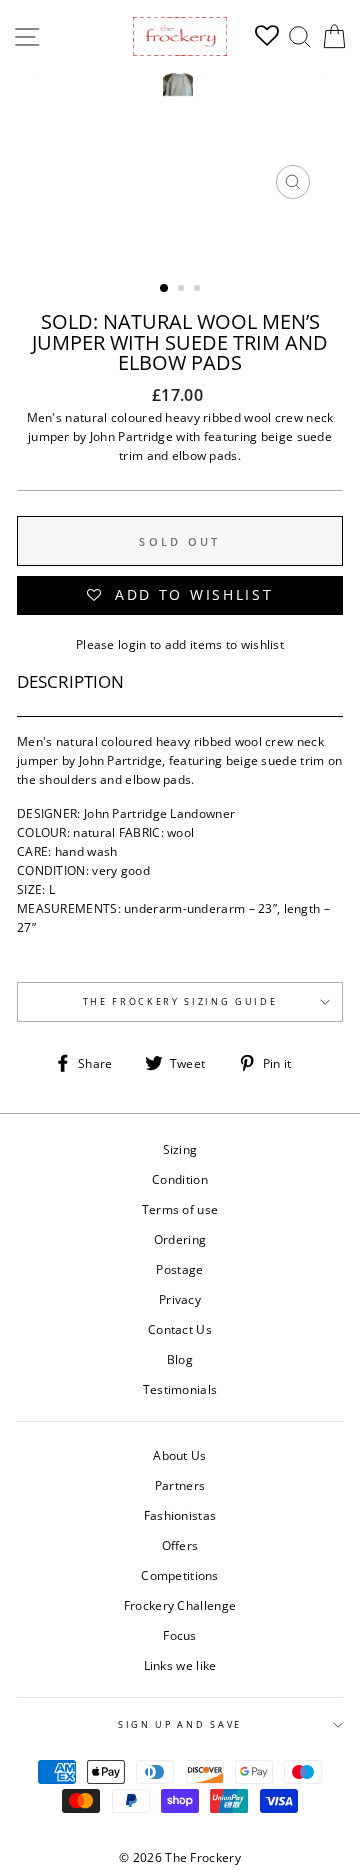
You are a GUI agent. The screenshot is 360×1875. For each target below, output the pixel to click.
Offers (180, 1545)
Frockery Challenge (180, 1605)
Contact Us (180, 1329)
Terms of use (180, 1209)
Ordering (180, 1239)
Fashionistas (180, 1515)
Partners (180, 1485)
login (132, 644)
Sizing (180, 1149)
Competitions (180, 1575)
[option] (180, 141)
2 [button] (183, 290)
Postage (179, 1269)
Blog (180, 1359)
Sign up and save (180, 1724)
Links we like (180, 1665)
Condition (180, 1179)
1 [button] (165, 289)
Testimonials (180, 1389)
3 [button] (199, 290)
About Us (179, 1455)
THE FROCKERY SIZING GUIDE (180, 1001)
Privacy (180, 1299)
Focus (180, 1635)
